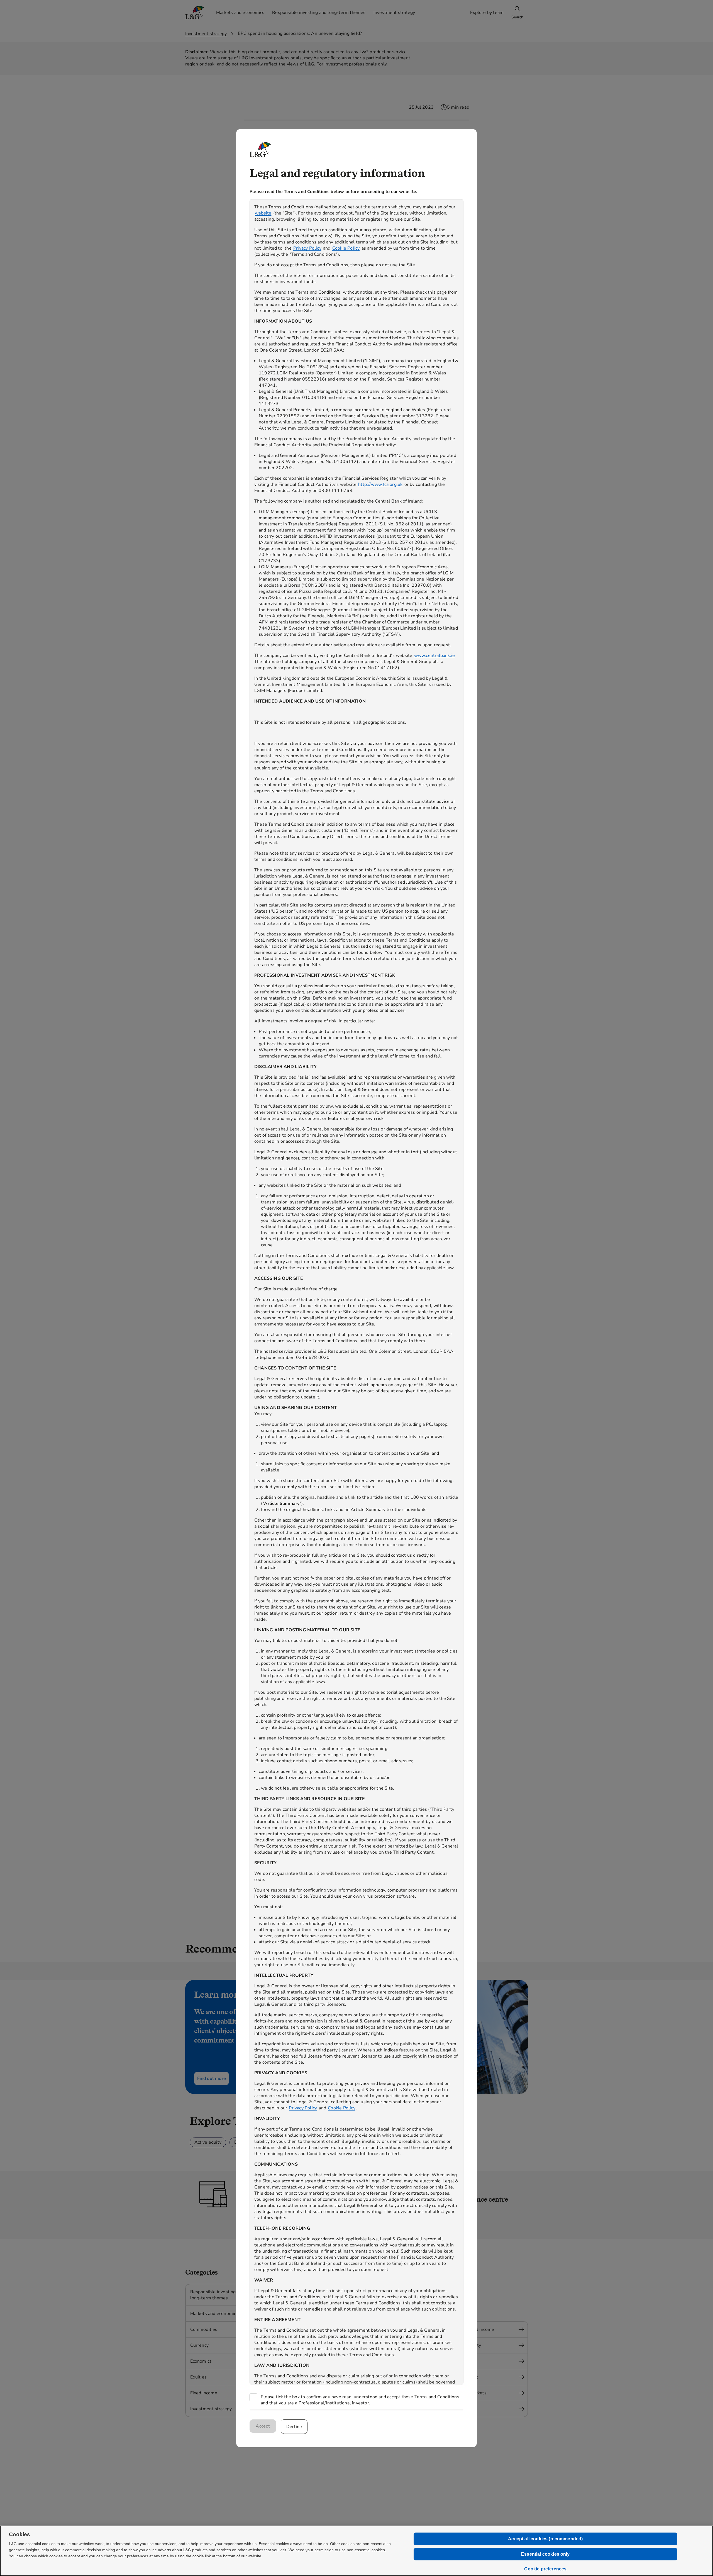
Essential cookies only (545, 2554)
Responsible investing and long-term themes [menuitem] (319, 13)
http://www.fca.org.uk (380, 484)
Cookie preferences (545, 2569)
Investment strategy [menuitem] (394, 13)
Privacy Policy (307, 248)
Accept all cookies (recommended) (545, 2539)
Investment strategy (206, 34)
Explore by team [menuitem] (487, 13)
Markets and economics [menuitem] (240, 13)
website (263, 213)
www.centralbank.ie (435, 655)
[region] (356, 1292)
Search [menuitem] (517, 17)
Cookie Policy (346, 248)
